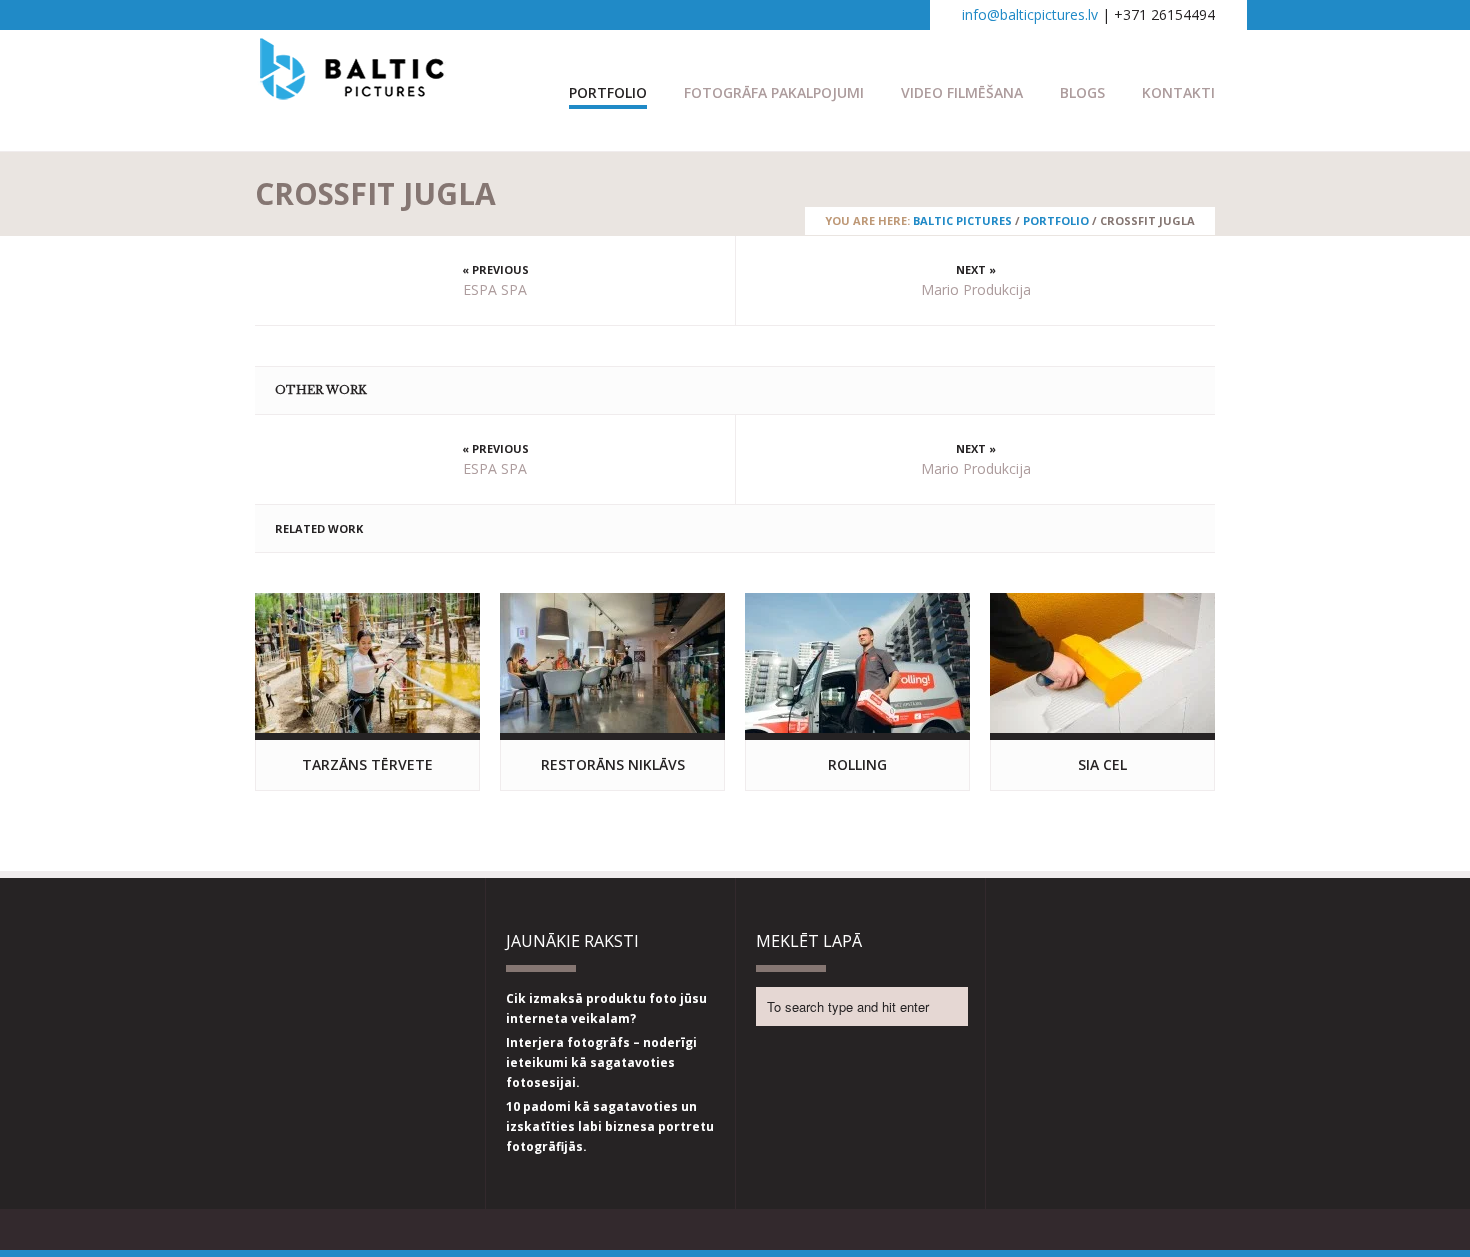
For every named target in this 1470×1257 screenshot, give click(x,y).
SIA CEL (1102, 764)
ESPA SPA (495, 289)
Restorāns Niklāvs (613, 764)
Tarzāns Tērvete (367, 764)
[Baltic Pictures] (352, 90)
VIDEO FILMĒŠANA (962, 92)
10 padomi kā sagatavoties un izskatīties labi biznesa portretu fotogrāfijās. (610, 1126)
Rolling (857, 764)
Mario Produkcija (976, 289)
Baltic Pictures (962, 220)
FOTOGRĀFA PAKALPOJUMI (774, 92)
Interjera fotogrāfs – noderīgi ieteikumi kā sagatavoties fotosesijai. (601, 1062)
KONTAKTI (1178, 92)
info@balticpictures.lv (1030, 14)
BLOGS (1082, 92)
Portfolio (608, 92)
